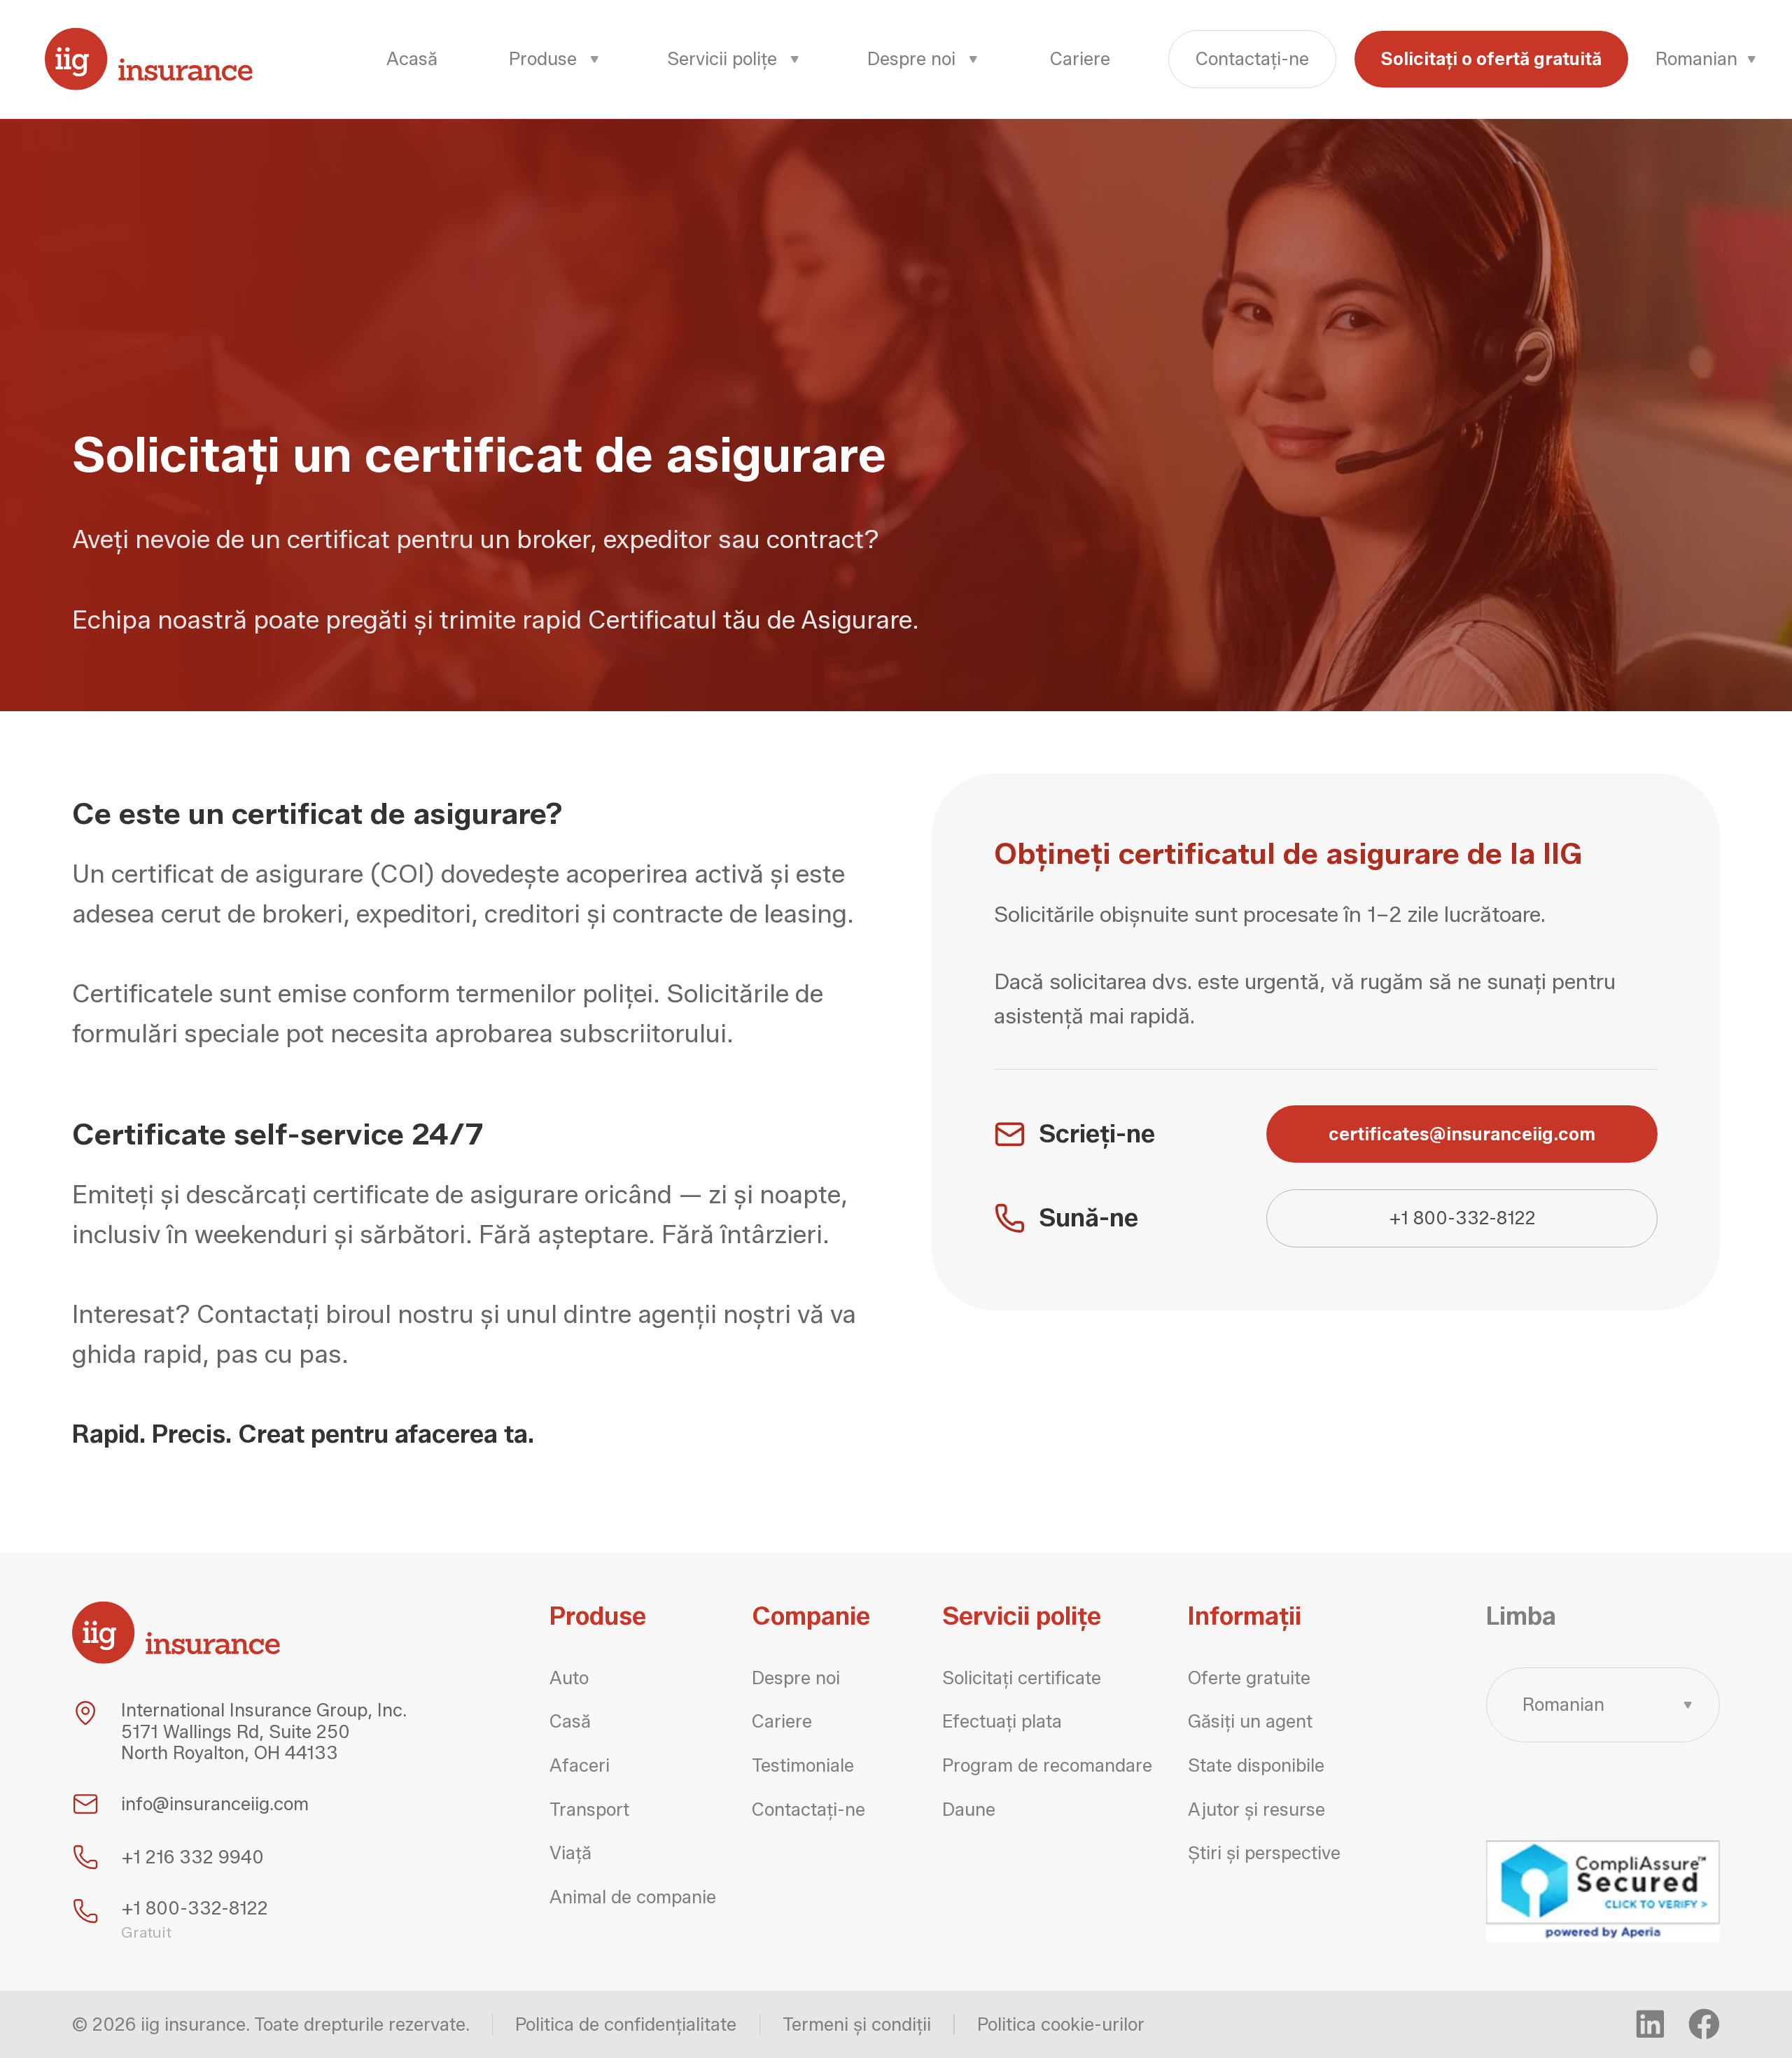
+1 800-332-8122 (1462, 1218)
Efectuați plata (1002, 1721)
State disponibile (1256, 1765)
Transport (589, 1809)
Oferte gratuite (1249, 1678)
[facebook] (1704, 2024)
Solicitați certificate (1022, 1678)
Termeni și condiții (857, 2024)
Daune (969, 1809)
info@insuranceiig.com (215, 1804)
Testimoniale (803, 1765)
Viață (570, 1853)
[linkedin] (1650, 2024)
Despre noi (796, 1678)
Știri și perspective (1264, 1853)
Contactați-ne (1252, 58)
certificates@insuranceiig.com (1462, 1134)
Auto (569, 1678)
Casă (570, 1721)
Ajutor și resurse (1256, 1809)
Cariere (1080, 58)
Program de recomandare (1047, 1765)
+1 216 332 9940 (192, 1857)
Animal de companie (633, 1897)
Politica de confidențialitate (626, 2024)
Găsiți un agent (1250, 1721)
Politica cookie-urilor (1061, 2024)
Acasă (412, 58)
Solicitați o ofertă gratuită (1491, 58)
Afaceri (580, 1765)
